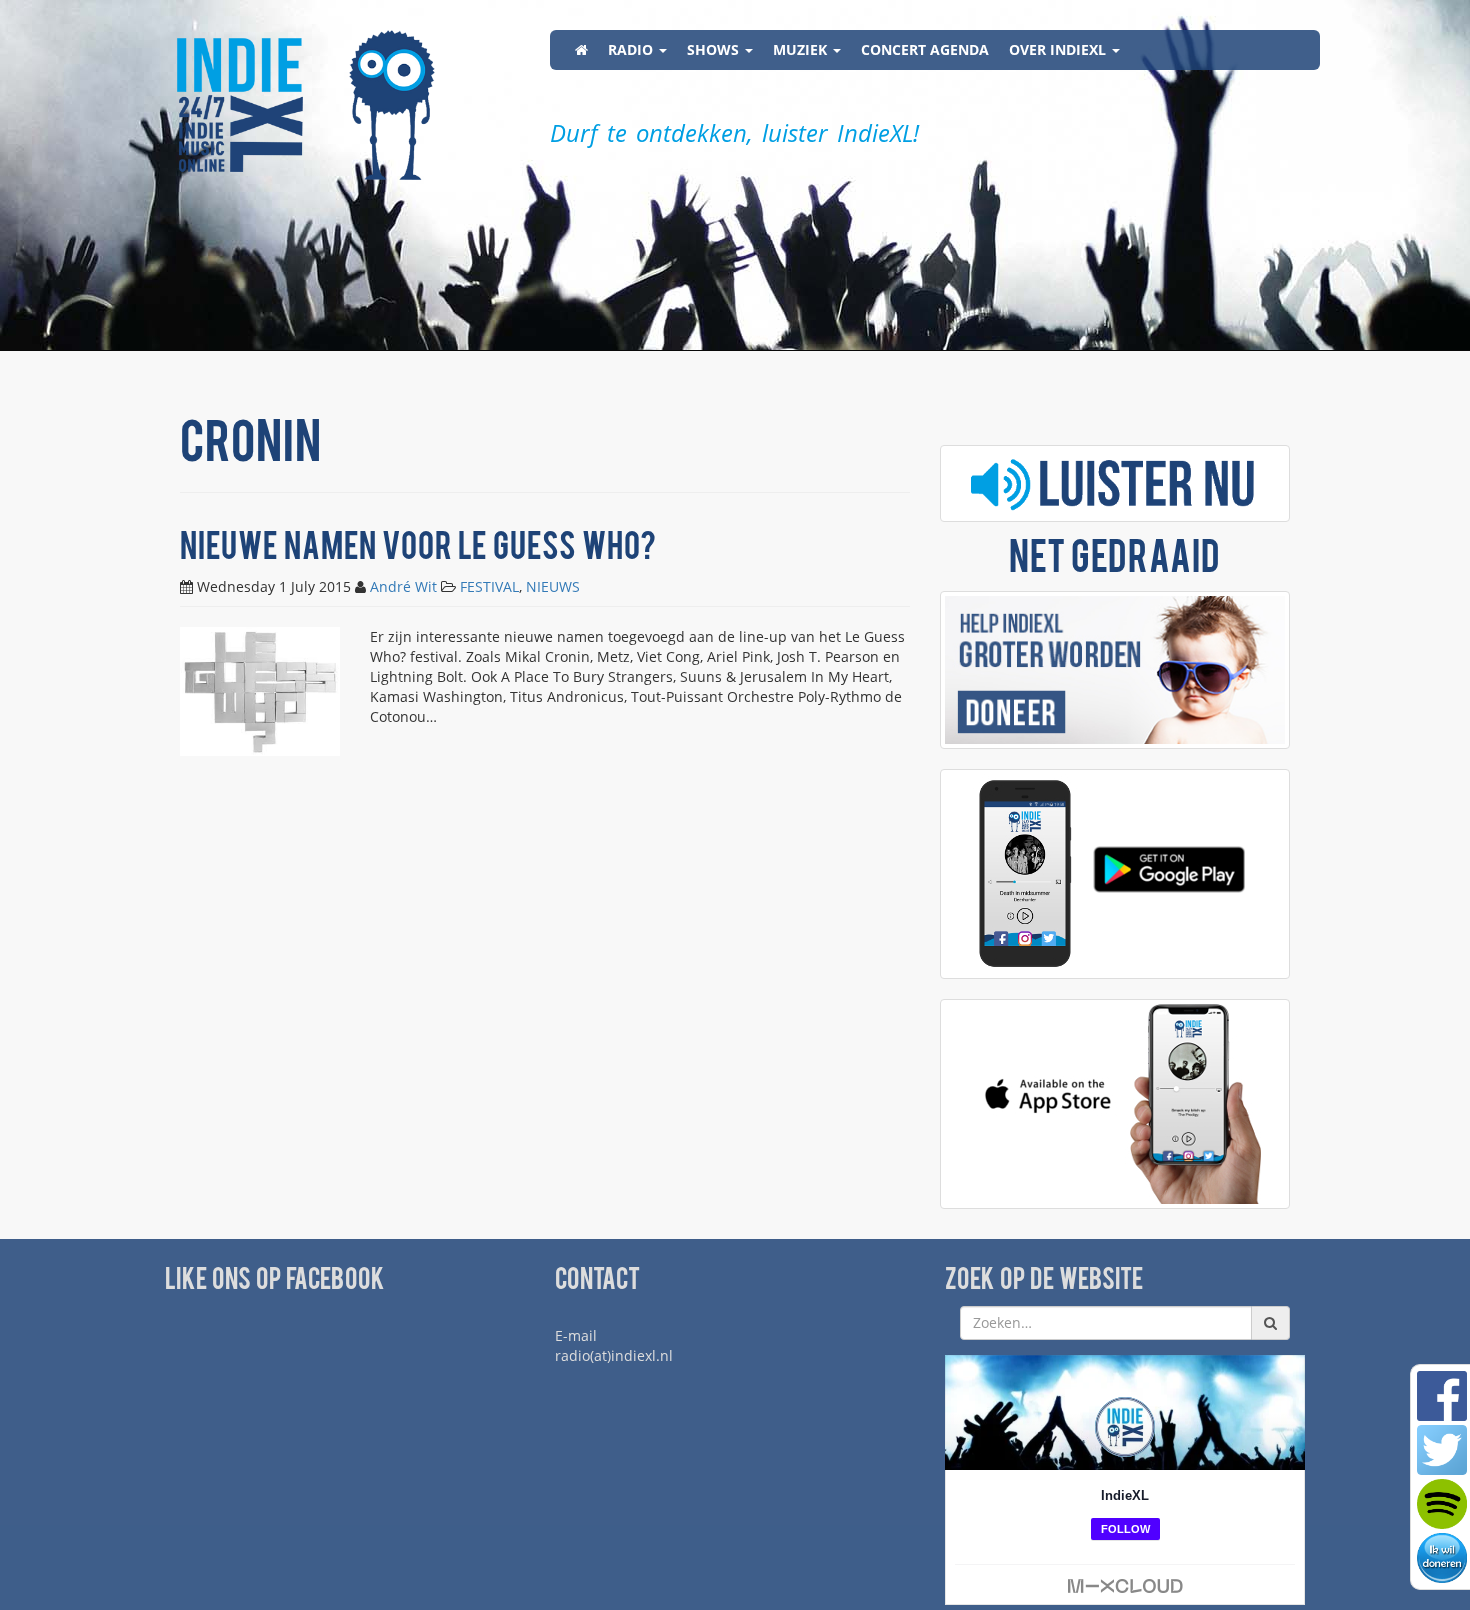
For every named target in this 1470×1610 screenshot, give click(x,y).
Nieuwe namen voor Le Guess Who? (418, 549)
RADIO (632, 49)
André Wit (403, 586)
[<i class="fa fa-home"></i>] (581, 50)
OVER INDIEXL (1059, 49)
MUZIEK (802, 49)
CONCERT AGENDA (925, 49)
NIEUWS (553, 586)
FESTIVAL (489, 586)
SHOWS (715, 49)
